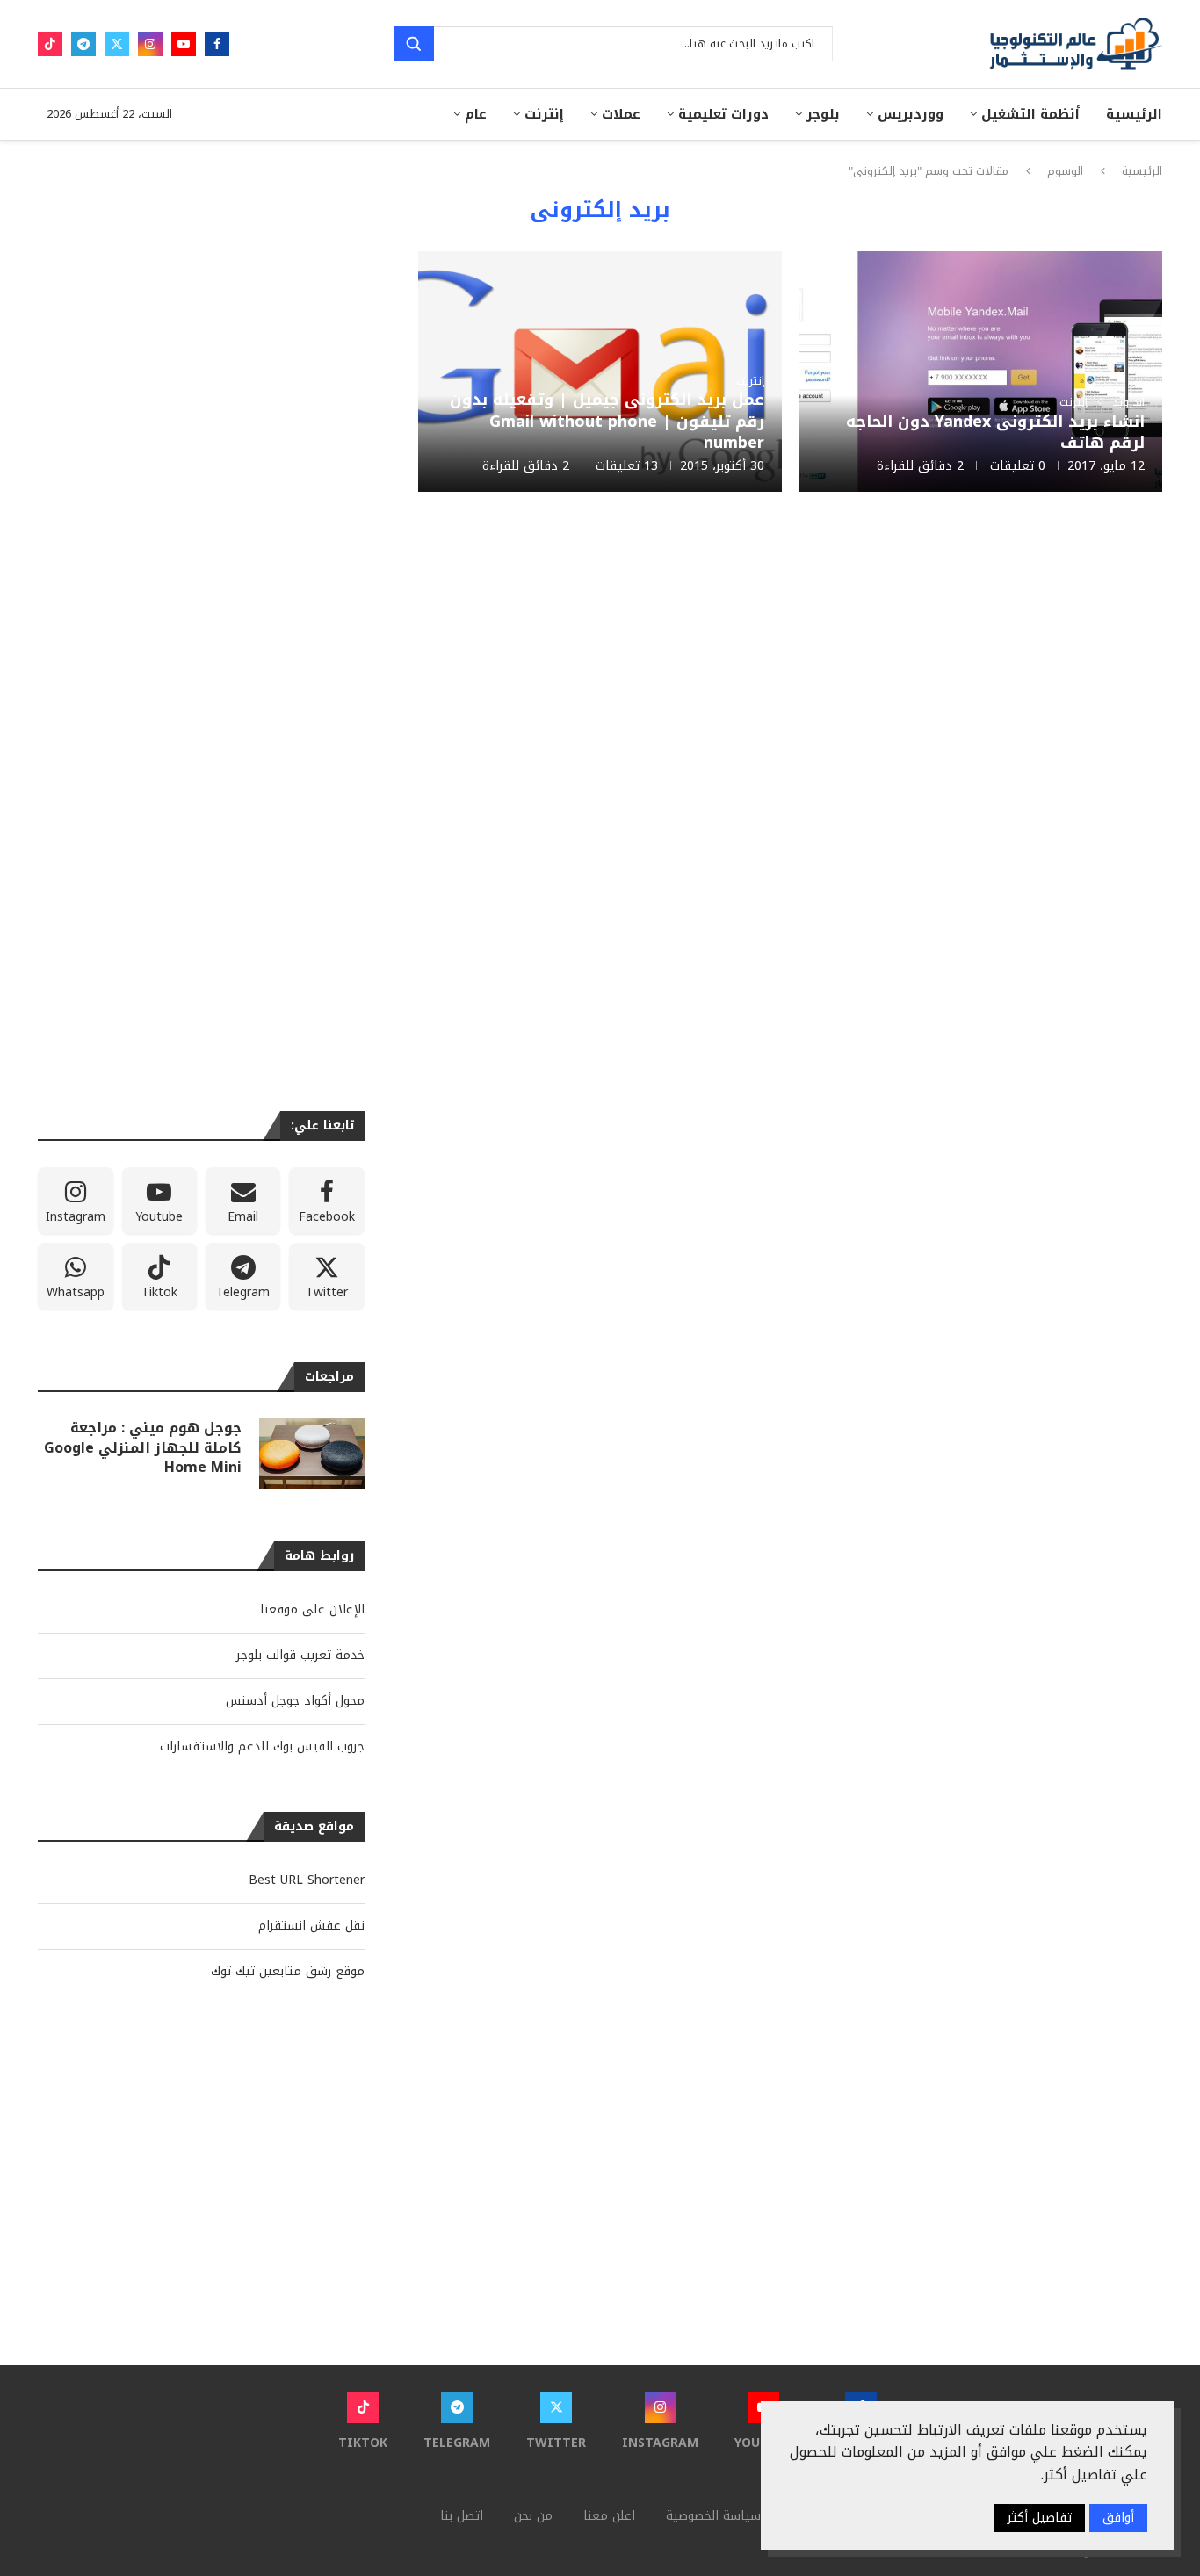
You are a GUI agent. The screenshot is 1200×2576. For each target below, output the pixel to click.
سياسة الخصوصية (713, 2516)
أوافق (1118, 2518)
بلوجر (823, 114)
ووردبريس (911, 114)
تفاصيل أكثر (1040, 2518)
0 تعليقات (1018, 466)
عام (476, 114)
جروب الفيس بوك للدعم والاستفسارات (262, 1746)
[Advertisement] (600, 663)
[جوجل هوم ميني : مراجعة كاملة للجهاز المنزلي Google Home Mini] (312, 1454)
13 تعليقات (627, 466)
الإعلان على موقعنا (312, 1609)
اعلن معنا (609, 2516)
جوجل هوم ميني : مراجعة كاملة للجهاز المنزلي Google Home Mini (143, 1448)
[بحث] (414, 44)
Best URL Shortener (307, 1880)
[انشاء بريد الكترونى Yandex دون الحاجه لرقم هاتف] (981, 372)
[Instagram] (150, 44)
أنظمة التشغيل (1030, 114)
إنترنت (544, 114)
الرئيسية (1134, 114)
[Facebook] (217, 44)
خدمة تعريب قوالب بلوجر (300, 1655)
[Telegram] (83, 44)
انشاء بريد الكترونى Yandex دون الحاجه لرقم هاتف (995, 432)
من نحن (533, 2516)
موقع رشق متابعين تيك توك (288, 1971)
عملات (621, 114)
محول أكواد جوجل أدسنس (295, 1701)
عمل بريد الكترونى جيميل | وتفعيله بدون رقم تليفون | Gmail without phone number (607, 421)
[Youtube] (184, 44)
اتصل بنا (462, 2516)
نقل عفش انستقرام (311, 1926)
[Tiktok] (50, 44)
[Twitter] (117, 44)
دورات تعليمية (723, 114)
